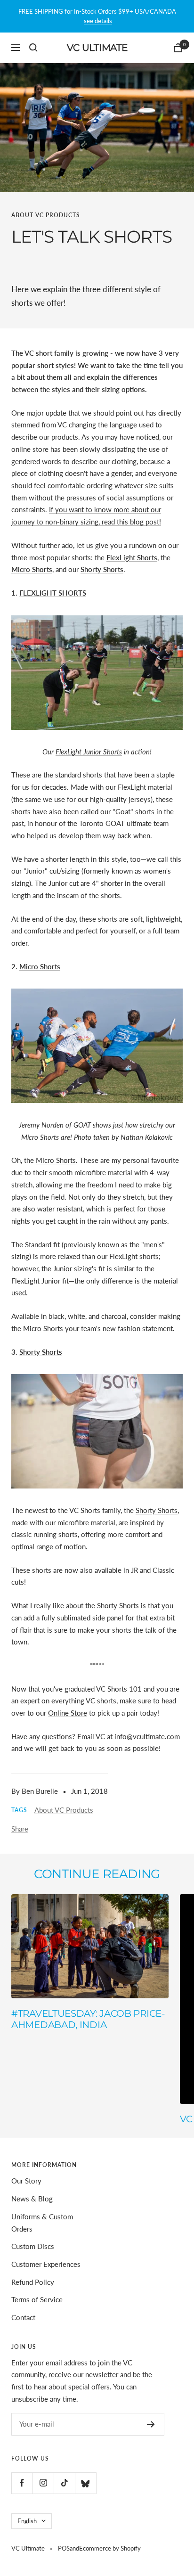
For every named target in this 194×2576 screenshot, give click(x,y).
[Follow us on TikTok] (64, 2483)
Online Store (68, 1713)
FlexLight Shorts (132, 557)
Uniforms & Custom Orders (42, 2223)
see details (98, 21)
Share (20, 1829)
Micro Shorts (40, 966)
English (27, 2521)
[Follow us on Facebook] (22, 2483)
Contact (23, 2317)
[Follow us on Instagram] (43, 2483)
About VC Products (46, 215)
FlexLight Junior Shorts (89, 752)
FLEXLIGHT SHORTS (53, 593)
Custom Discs (33, 2246)
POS (64, 2548)
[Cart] (178, 48)
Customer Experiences (46, 2264)
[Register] (151, 2424)
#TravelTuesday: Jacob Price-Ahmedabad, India (88, 2019)
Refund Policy (33, 2282)
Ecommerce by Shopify (110, 2548)
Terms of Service (37, 2299)
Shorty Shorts (41, 1352)
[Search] (33, 48)
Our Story (26, 2181)
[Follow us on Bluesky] (85, 2483)
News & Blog (32, 2199)
